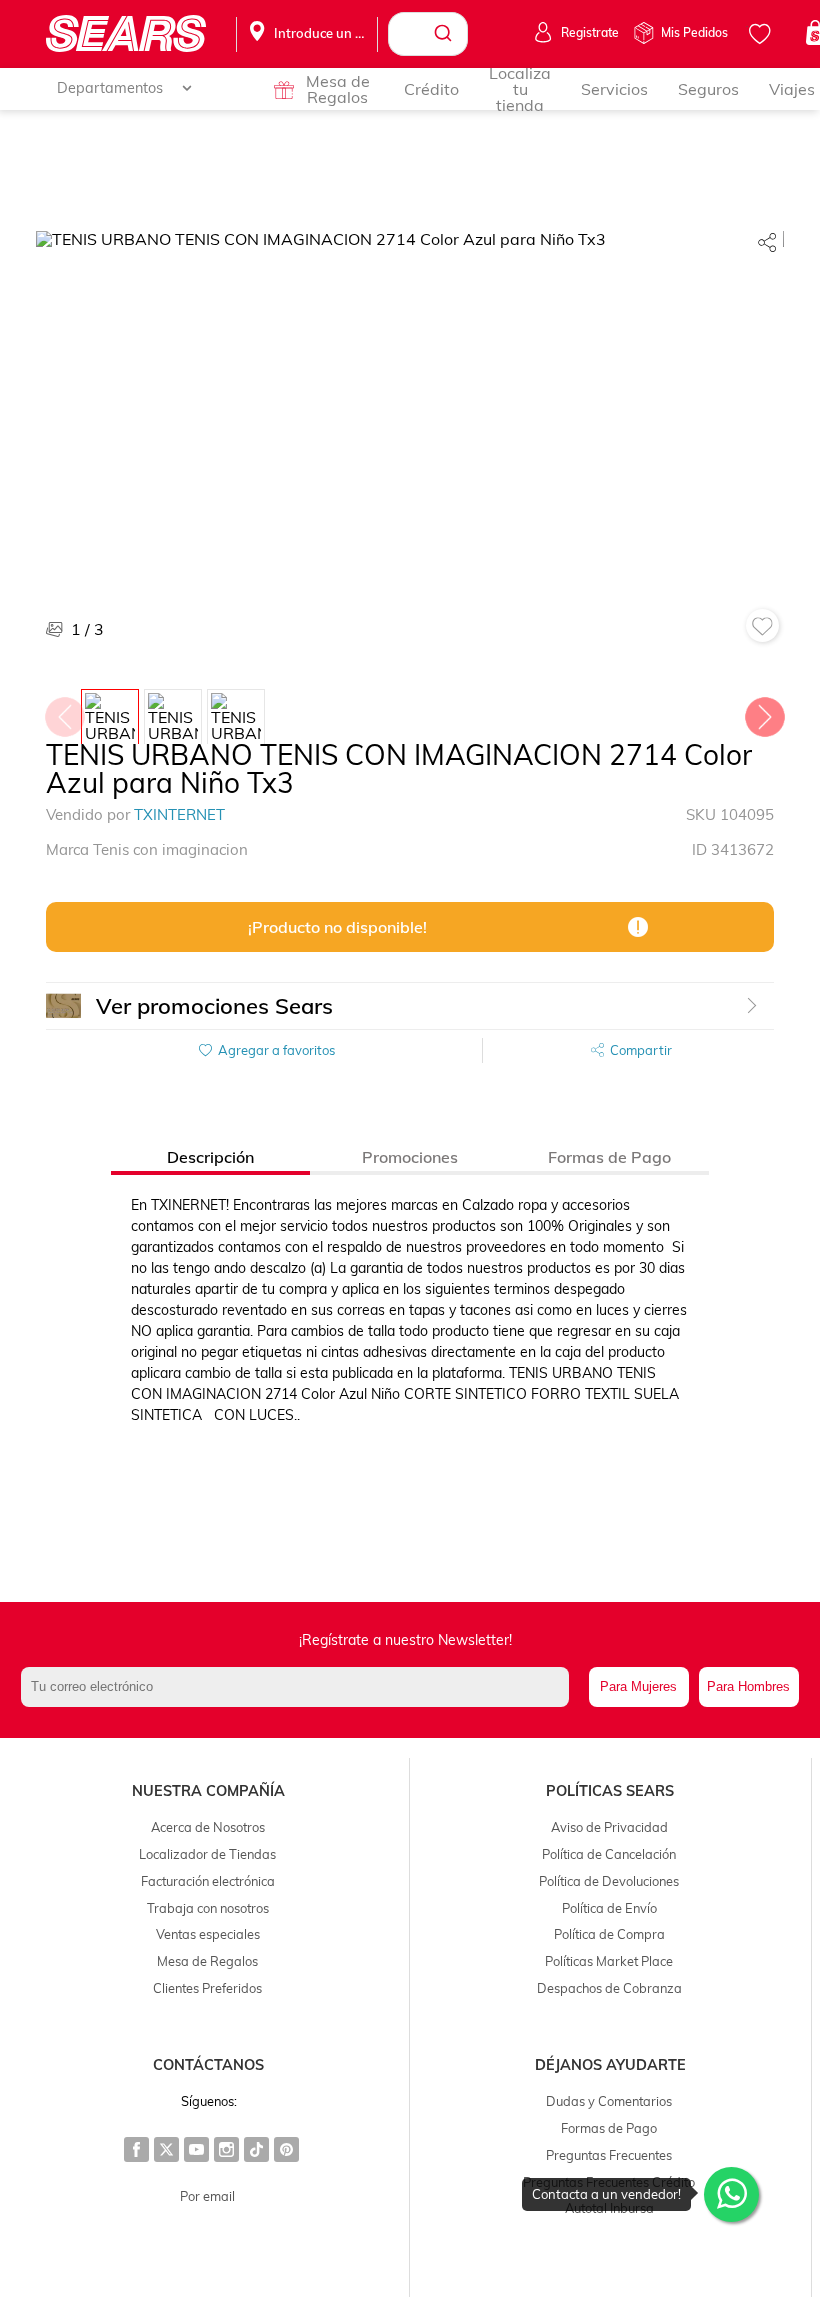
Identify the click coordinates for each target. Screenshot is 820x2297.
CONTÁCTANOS (208, 2065)
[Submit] (445, 34)
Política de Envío (609, 1908)
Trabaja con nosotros (208, 1908)
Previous (64, 712)
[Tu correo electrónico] (299, 1687)
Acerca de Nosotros (208, 1827)
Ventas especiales (208, 1934)
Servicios (614, 89)
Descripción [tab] (210, 1157)
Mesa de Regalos (338, 89)
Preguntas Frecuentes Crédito (609, 2182)
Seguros (708, 89)
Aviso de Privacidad (609, 1827)
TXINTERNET (179, 814)
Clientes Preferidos (207, 1988)
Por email (207, 2196)
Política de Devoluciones (609, 1881)
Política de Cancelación (609, 1854)
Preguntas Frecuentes (609, 2155)
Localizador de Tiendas (207, 1854)
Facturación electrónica (208, 1881)
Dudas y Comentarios (609, 2101)
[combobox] (428, 34)
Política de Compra (609, 1934)
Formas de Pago (609, 2128)
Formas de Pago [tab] (609, 1157)
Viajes (792, 89)
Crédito (431, 89)
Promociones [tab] (410, 1157)
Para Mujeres (638, 1686)
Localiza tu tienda (520, 89)
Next (764, 712)
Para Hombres (748, 1686)
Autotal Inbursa (609, 2208)
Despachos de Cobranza (609, 1988)
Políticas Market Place (609, 1961)
